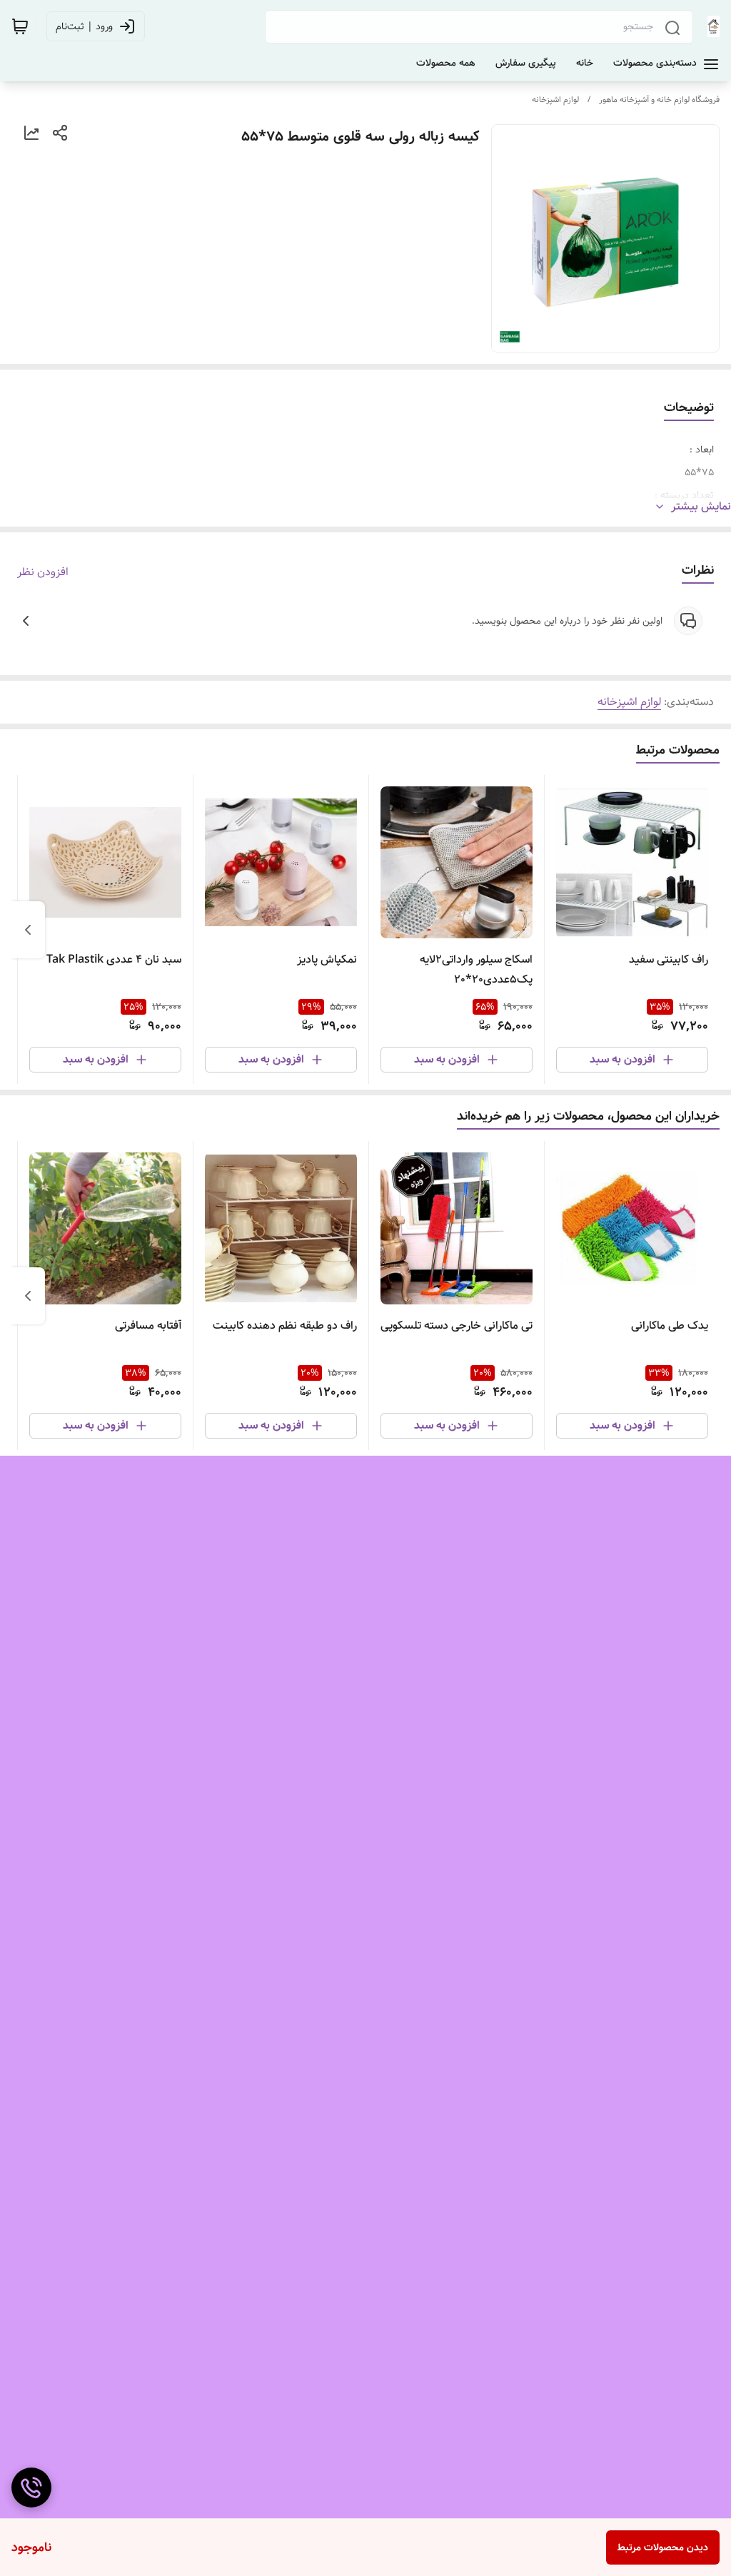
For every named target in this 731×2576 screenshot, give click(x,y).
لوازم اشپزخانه (555, 100)
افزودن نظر (43, 572)
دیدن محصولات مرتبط (663, 2547)
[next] (28, 930)
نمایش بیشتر (701, 507)
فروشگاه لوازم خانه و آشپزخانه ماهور (659, 100)
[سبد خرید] (20, 26)
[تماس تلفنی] (31, 2488)
